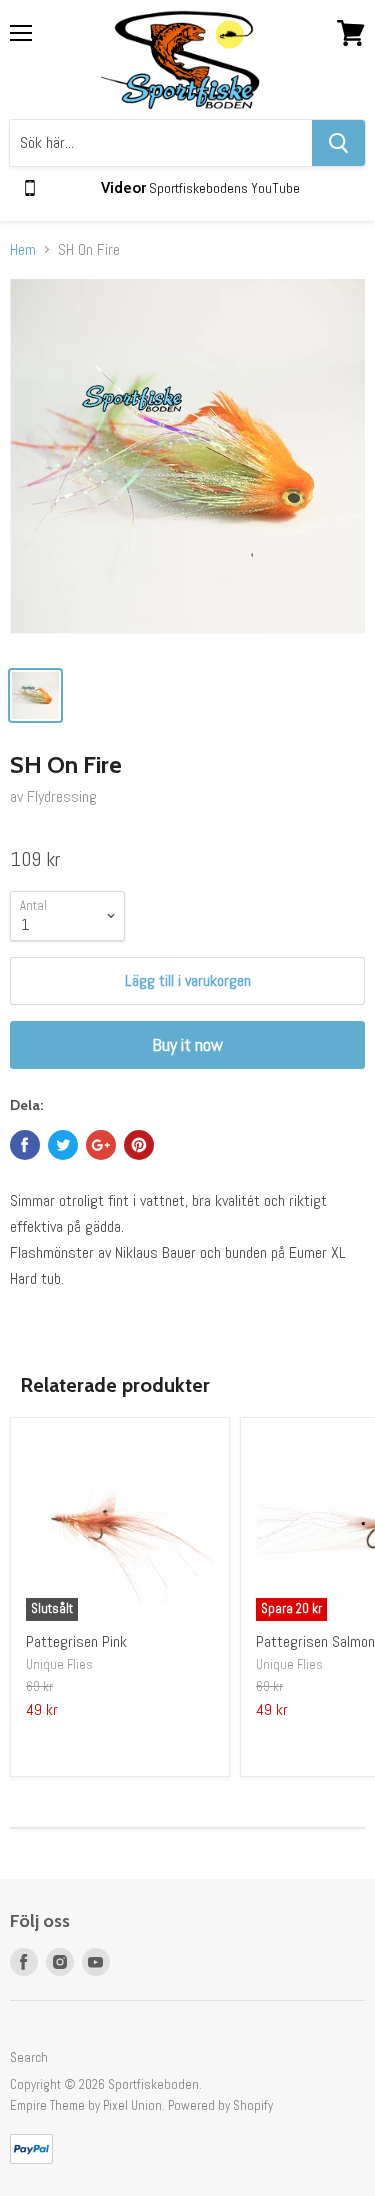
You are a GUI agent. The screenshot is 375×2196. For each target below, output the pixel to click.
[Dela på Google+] (101, 1145)
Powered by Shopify (220, 2105)
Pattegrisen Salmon (315, 1641)
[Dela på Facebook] (25, 1145)
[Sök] (338, 143)
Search (29, 2057)
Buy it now (187, 1044)
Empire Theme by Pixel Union (86, 2105)
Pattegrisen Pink (76, 1641)
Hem (23, 250)
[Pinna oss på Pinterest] (139, 1145)
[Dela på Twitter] (63, 1145)
